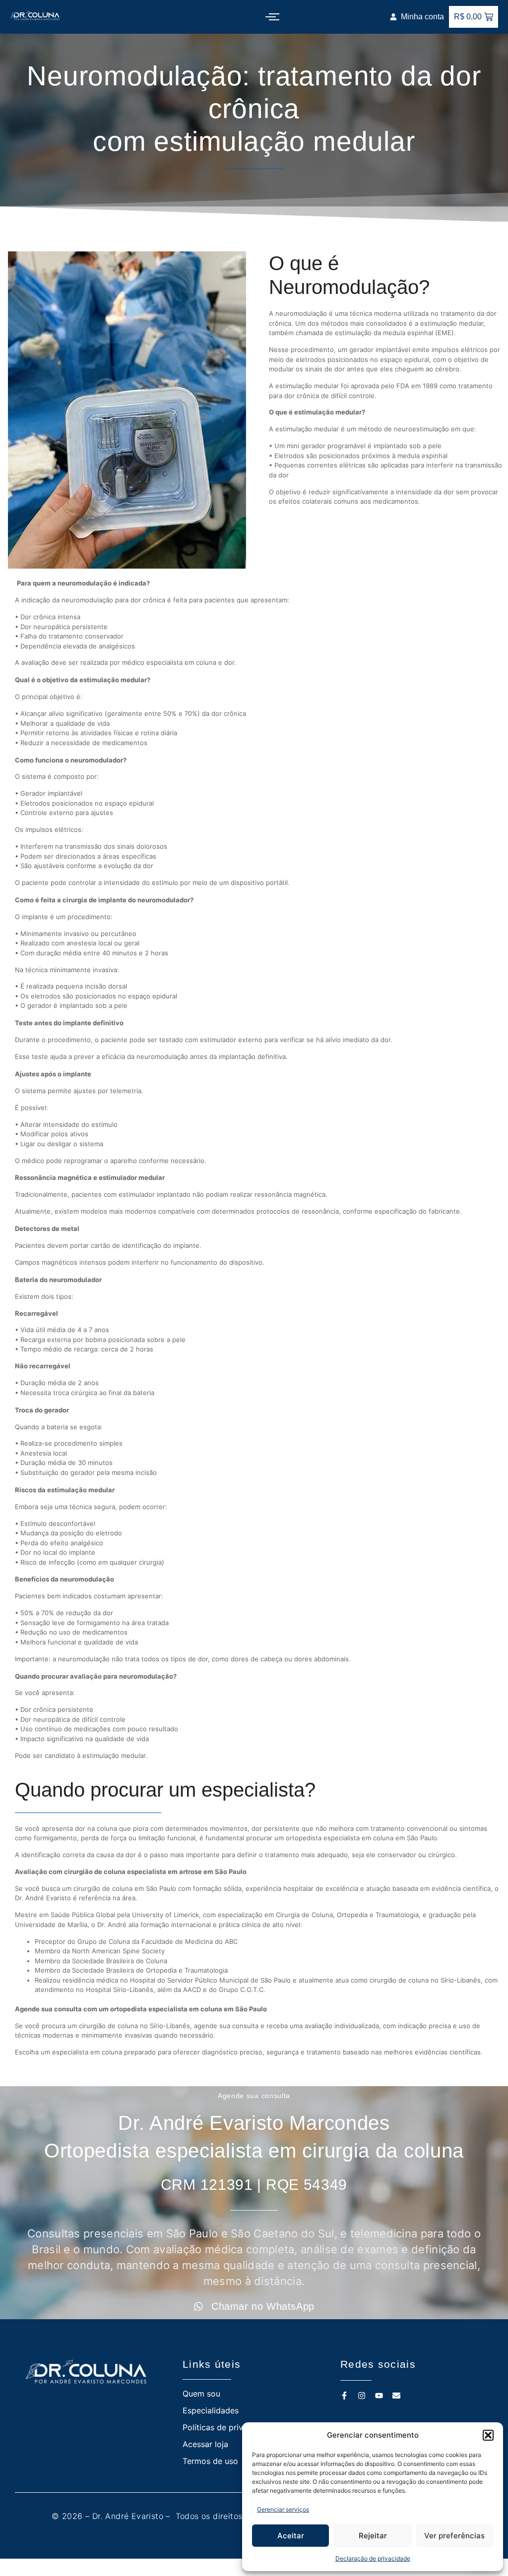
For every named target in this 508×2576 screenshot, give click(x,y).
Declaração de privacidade (373, 2558)
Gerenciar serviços (283, 2509)
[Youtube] (379, 2396)
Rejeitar (373, 2536)
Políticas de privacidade (228, 2427)
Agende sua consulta (254, 2096)
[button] (488, 2435)
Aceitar (291, 2536)
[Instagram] (362, 2396)
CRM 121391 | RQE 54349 (254, 2185)
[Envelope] (396, 2396)
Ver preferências (454, 2536)
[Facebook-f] (344, 2396)
